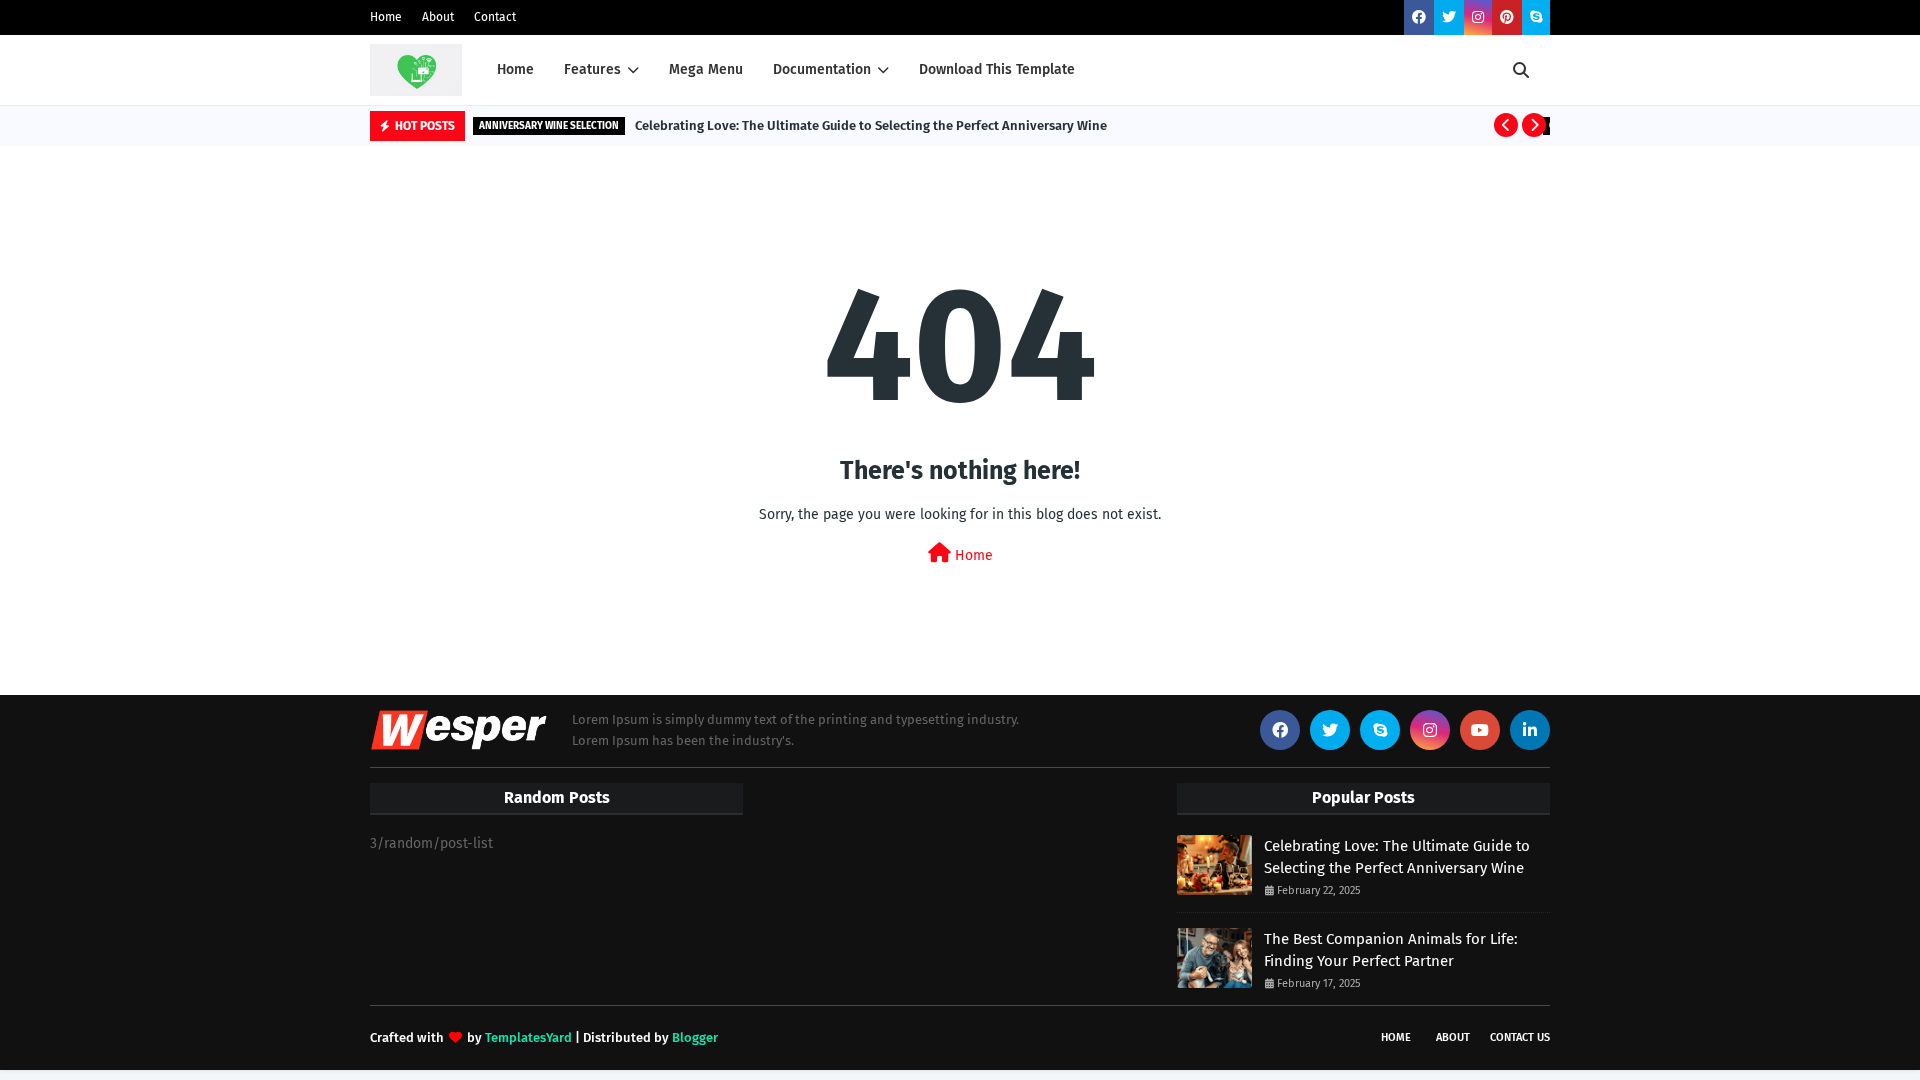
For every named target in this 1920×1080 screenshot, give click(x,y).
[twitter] (1449, 17)
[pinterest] (1507, 17)
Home (386, 17)
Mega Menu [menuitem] (706, 69)
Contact (495, 17)
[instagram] (1478, 17)
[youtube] (1480, 730)
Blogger (695, 1037)
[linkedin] (1530, 730)
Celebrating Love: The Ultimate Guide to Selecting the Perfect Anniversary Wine (871, 125)
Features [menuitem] (592, 69)
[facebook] (1419, 17)
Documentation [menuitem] (822, 69)
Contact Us (1520, 1037)
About (438, 17)
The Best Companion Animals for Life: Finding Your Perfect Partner (1391, 950)
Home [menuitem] (515, 69)
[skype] (1536, 17)
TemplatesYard (528, 1037)
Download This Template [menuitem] (997, 69)
